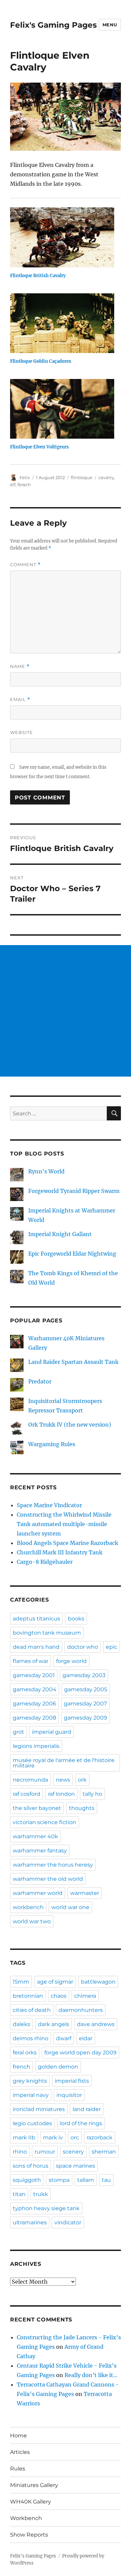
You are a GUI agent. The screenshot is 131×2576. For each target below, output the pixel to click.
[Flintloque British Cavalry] (62, 237)
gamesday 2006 (34, 1704)
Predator (40, 1381)
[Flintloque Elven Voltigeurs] (62, 409)
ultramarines (30, 2222)
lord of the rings (81, 2123)
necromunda (30, 1780)
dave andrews (96, 2024)
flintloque (82, 477)
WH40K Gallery (31, 2502)
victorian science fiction (45, 1822)
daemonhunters (81, 2010)
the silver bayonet (37, 1808)
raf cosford (27, 1794)
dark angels (54, 2024)
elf (13, 485)
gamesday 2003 (84, 1675)
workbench (28, 1907)
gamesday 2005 (86, 1689)
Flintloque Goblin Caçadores (41, 361)
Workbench (26, 2518)
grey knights (30, 2081)
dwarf (64, 2038)
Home (18, 2436)
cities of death (32, 2010)
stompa (59, 2180)
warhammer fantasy (40, 1851)
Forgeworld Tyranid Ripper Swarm (74, 1191)
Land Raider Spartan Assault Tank (73, 1362)
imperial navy (31, 2095)
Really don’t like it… (91, 2375)
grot (18, 1732)
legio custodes (32, 2123)
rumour (45, 2152)
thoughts (82, 1808)
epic (112, 1647)
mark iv (53, 2138)
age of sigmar (55, 1982)
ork (82, 1780)
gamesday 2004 (35, 1689)
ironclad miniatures (39, 2109)
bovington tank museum (47, 1633)
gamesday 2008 (34, 1718)
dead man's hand (36, 1647)
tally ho (92, 1794)
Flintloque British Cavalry (38, 276)
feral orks (25, 2053)
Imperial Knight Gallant (60, 1234)
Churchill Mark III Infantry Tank (60, 1552)
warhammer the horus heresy (53, 1865)
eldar (86, 2038)
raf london (61, 1794)
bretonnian (28, 1996)
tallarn (86, 2180)
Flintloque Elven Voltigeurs (39, 447)
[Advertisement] (65, 1011)
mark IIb (24, 2138)
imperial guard (52, 1732)
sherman (104, 2152)
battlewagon (98, 1982)
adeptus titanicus (36, 1619)
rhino (20, 2152)
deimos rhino (31, 2038)
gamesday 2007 (85, 1704)
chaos (59, 1996)
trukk (41, 2194)
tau (106, 2180)
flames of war (31, 1661)
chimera (85, 1996)
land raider (87, 2109)
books (76, 1619)
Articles (20, 2452)
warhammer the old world (48, 1879)
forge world (71, 1661)
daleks (21, 2024)
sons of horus (31, 2166)
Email (20, 699)
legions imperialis (36, 1746)
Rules (18, 2469)
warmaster (85, 1893)
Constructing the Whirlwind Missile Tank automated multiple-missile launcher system (64, 1524)
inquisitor (69, 2095)
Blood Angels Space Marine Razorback (68, 1543)
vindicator (68, 2222)
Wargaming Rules (52, 1444)
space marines (76, 2166)
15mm (21, 1982)
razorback (100, 2138)
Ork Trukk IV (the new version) (70, 1425)
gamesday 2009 (85, 1718)
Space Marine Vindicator (49, 1505)
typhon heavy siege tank (46, 2208)
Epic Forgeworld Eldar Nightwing (72, 1254)
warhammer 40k (35, 1836)
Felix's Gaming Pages (53, 25)
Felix (25, 477)
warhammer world (38, 1893)
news (63, 1780)
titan (19, 2194)
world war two (32, 1921)
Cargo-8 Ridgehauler (45, 1562)
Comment (25, 565)
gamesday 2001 (34, 1675)
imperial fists (72, 2081)
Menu (110, 25)
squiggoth (27, 2180)
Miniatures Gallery (34, 2485)
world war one (70, 1907)
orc (75, 2138)
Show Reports (29, 2535)
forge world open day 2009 (80, 2053)
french (21, 2067)
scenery (73, 2152)
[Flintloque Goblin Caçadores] (62, 323)
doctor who (83, 1647)
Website (21, 732)
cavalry (106, 477)
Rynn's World (46, 1171)
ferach (24, 485)
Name (20, 666)
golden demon (58, 2067)
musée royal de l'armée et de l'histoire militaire (64, 1763)
